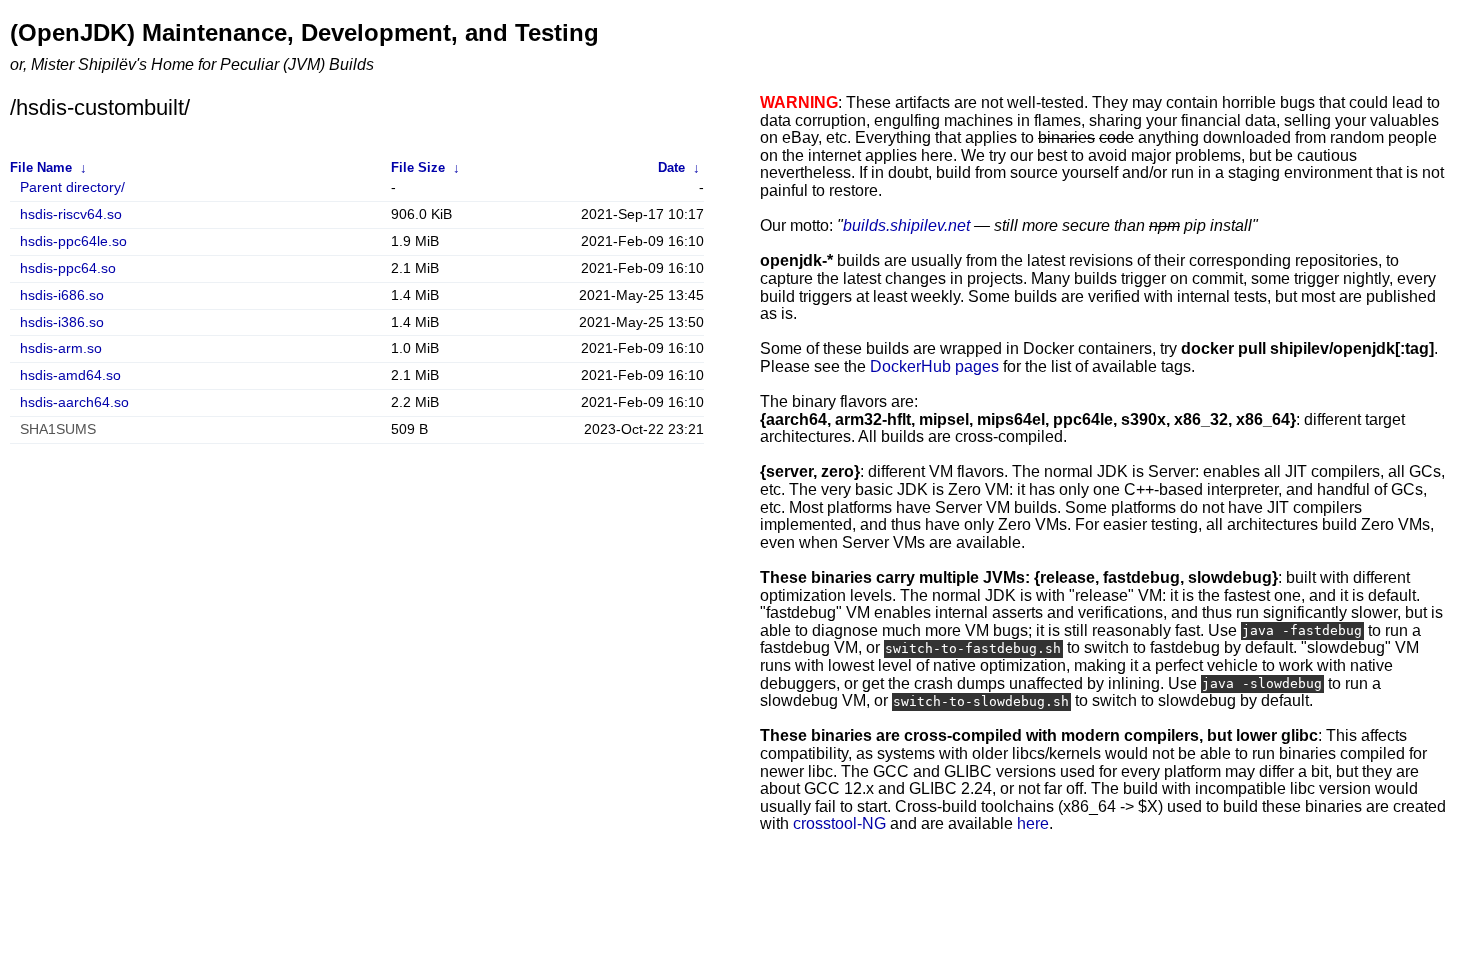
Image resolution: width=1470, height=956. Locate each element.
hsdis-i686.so (62, 295)
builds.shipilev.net (906, 225)
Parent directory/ (72, 187)
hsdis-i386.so (62, 322)
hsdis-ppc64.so (68, 268)
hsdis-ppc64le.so (73, 241)
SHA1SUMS (58, 429)
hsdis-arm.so (61, 348)
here (1033, 823)
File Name (41, 167)
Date (671, 167)
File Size (418, 167)
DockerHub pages (934, 366)
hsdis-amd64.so (70, 375)
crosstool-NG (839, 823)
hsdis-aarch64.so (74, 402)
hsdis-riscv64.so (71, 214)
